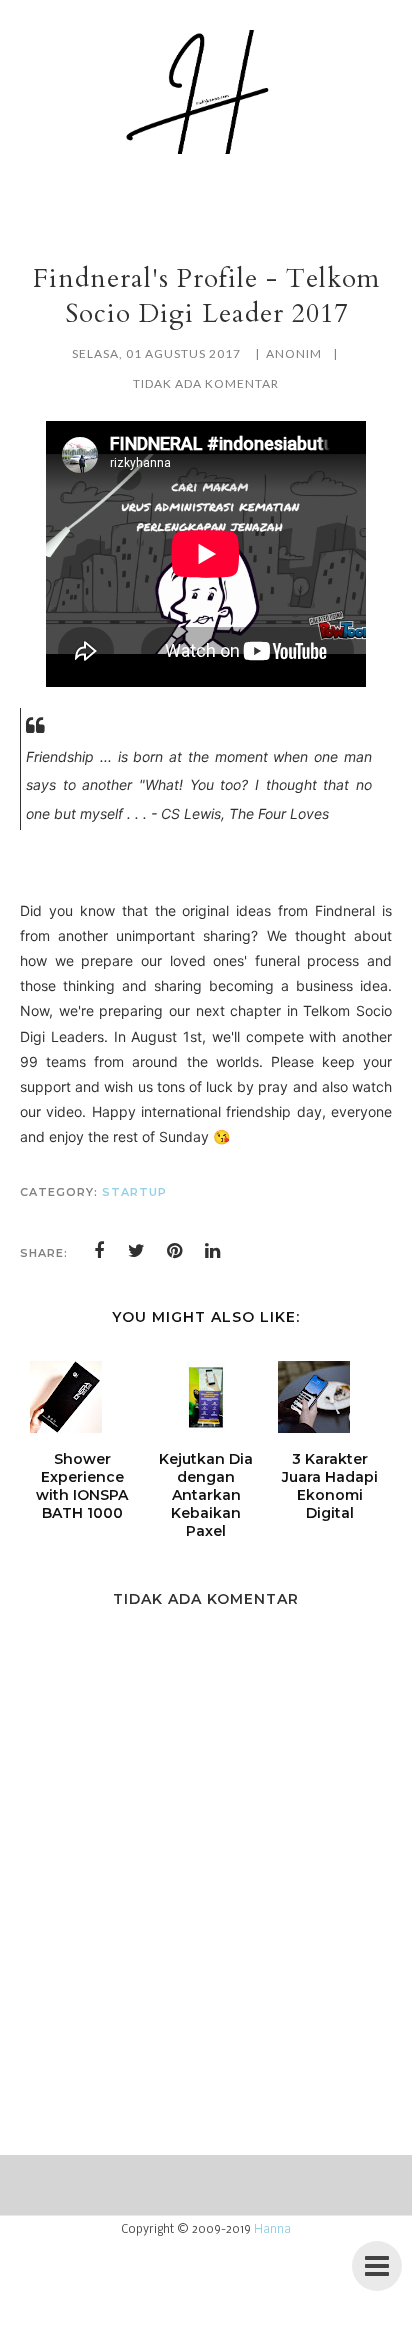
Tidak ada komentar (206, 383)
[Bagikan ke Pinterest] (175, 1251)
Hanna (272, 2230)
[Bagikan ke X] (137, 1251)
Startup (134, 1192)
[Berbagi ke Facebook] (99, 1251)
